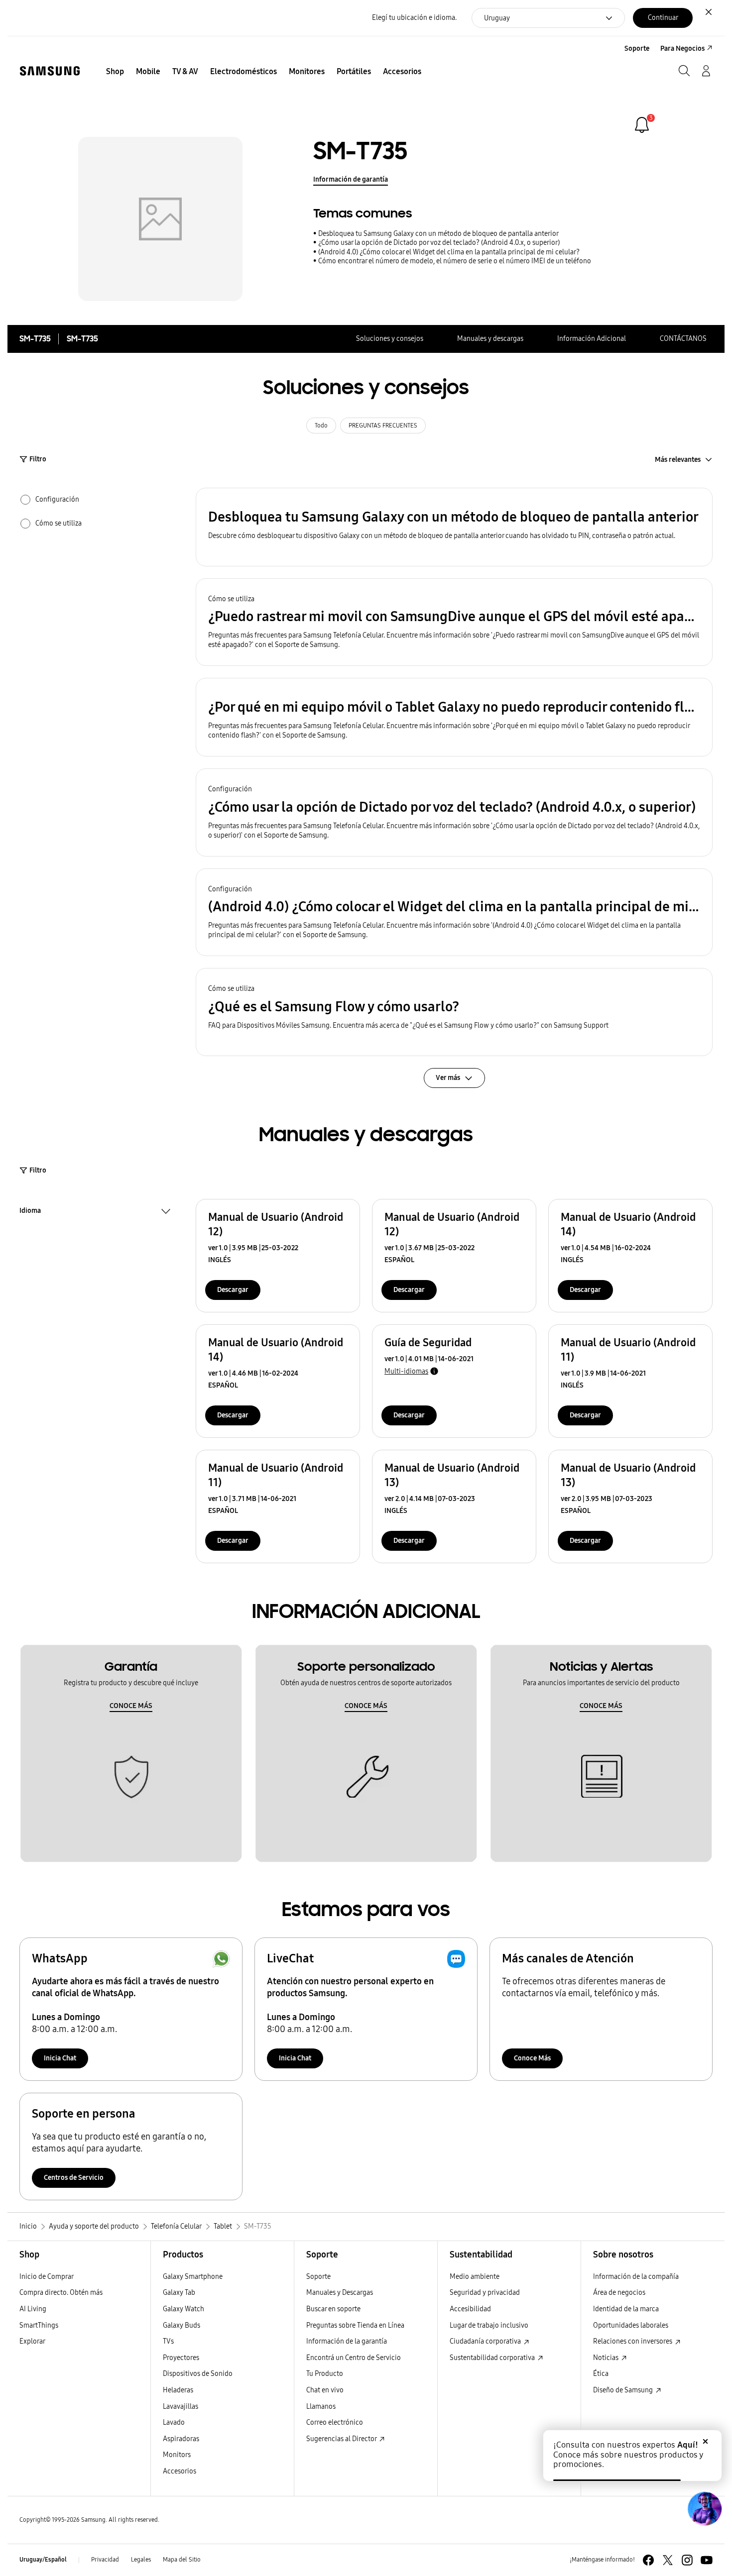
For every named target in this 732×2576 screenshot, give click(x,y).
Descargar (233, 1290)
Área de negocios (619, 2293)
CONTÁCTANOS (683, 339)
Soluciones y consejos (390, 339)
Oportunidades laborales (631, 2325)
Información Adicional (592, 339)
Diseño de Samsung (624, 2390)
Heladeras (178, 2390)
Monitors (177, 2455)
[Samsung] (50, 71)
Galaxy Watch (183, 2309)
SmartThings (39, 2325)
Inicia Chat (60, 2058)
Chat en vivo (325, 2390)
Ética (601, 2374)
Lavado (174, 2422)
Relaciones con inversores (633, 2341)
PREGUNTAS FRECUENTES (383, 426)
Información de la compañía (636, 2277)
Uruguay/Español (43, 2560)
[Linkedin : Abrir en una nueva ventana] (687, 2560)
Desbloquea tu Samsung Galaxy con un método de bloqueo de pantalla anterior (438, 234)
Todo (321, 426)
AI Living (33, 2309)
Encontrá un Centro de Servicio (354, 2358)
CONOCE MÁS (131, 1706)
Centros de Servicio (74, 2178)
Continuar (663, 18)
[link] (642, 125)
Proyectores (181, 2358)
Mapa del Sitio (182, 2560)
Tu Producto (325, 2374)
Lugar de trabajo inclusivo (489, 2325)
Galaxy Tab (179, 2293)
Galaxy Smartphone (193, 2277)
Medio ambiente (475, 2277)
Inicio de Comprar (47, 2277)
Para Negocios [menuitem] (682, 49)
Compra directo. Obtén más (61, 2293)
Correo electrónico (335, 2422)
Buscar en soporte (333, 2309)
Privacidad (105, 2560)
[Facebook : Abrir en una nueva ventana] (648, 2560)
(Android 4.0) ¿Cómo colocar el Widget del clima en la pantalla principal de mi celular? (449, 252)
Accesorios (180, 2471)
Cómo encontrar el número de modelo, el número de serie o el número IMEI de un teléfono (455, 261)
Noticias (607, 2358)
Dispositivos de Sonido (198, 2374)
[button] (454, 527)
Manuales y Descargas (340, 2293)
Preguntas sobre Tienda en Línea (355, 2325)
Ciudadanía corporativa (486, 2341)
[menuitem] (115, 72)
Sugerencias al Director (342, 2439)
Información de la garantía (347, 2341)
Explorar (32, 2341)
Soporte (318, 2277)
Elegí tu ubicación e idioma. (414, 18)
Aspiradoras (181, 2439)
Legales (141, 2560)
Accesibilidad (470, 2309)
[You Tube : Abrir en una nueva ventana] (707, 2560)
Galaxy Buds (182, 2325)
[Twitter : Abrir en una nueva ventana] (668, 2560)
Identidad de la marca (626, 2309)
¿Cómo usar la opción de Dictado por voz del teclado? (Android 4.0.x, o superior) (439, 243)
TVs (168, 2341)
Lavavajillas (181, 2407)
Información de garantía (351, 179)
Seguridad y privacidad (485, 2293)
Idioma (30, 1212)
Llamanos (321, 2407)
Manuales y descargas (490, 339)
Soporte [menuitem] (637, 49)
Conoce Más (532, 2058)
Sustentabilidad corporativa (493, 2358)
